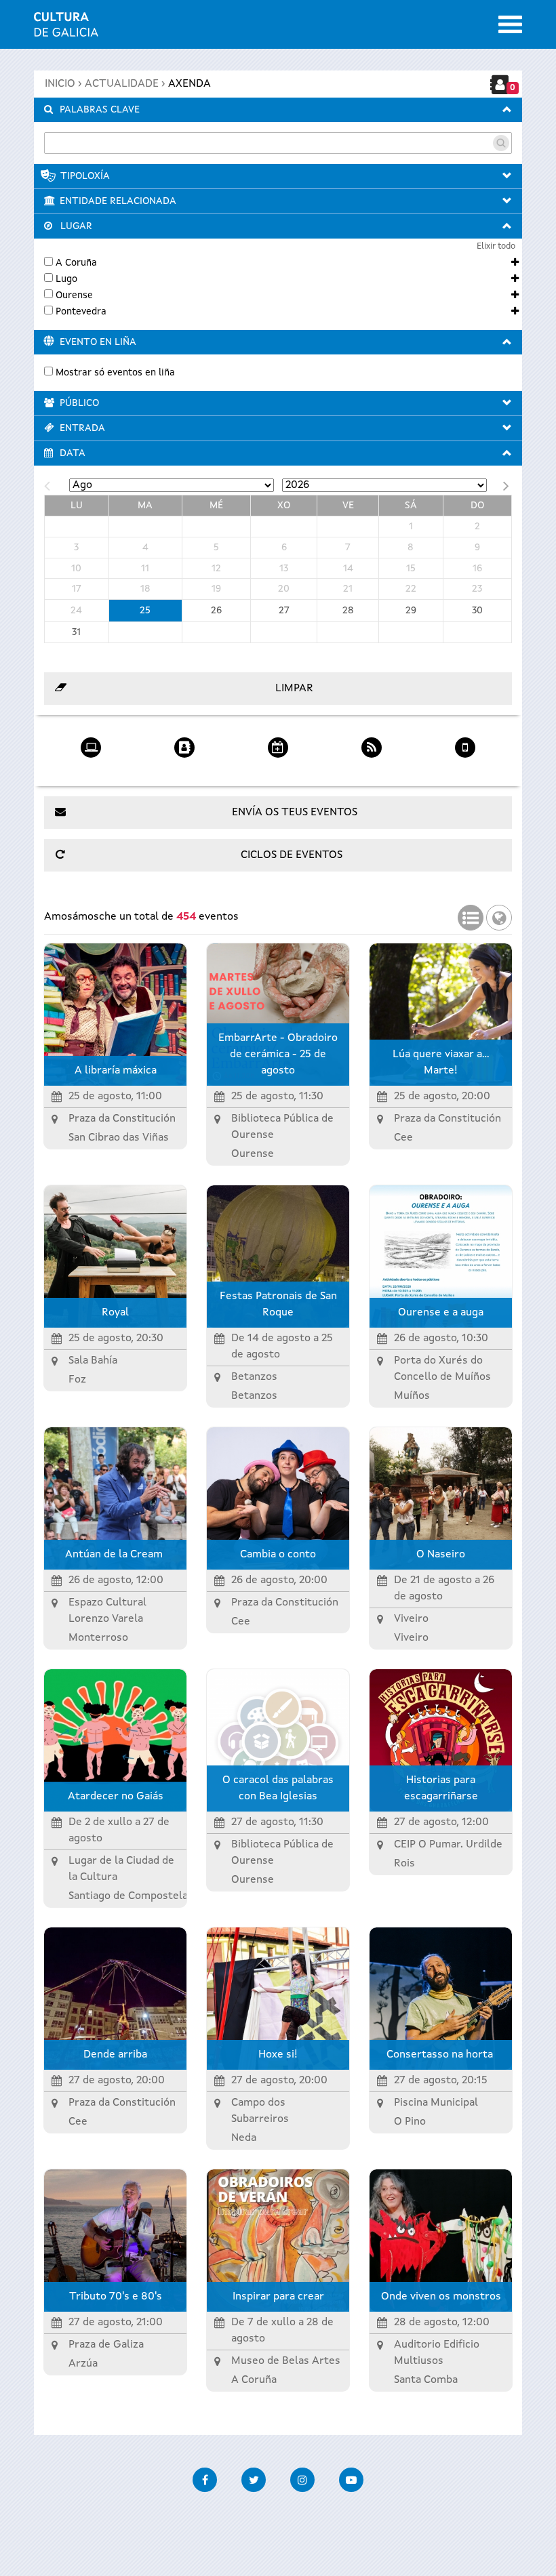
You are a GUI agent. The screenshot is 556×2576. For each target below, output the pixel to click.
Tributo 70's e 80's (116, 2297)
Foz (77, 1380)
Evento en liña (98, 342)
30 (477, 611)
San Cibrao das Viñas (119, 1138)
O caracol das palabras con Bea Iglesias (278, 1788)
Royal (115, 1313)
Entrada (82, 428)
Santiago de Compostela (128, 1896)
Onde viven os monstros (441, 2297)
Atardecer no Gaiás (116, 1797)
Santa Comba (426, 2380)
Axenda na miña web (91, 769)
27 (284, 611)
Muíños (412, 1396)
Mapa (499, 914)
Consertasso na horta (441, 2055)
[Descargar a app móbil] (465, 743)
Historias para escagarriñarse (441, 1788)
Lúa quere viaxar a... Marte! (441, 1063)
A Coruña (76, 263)
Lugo (66, 279)
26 (216, 611)
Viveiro (411, 1638)
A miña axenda (185, 769)
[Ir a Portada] (66, 28)
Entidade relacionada (118, 201)
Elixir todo (496, 246)
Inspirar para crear (278, 2297)
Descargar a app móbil (465, 769)
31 (76, 632)
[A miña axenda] (184, 743)
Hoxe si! (278, 2055)
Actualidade (122, 84)
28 (348, 611)
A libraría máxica (116, 1071)
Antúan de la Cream (115, 1555)
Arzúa (83, 2364)
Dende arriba (115, 2055)
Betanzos (254, 1396)
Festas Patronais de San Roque (278, 1305)
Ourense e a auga (441, 1313)
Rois (404, 1864)
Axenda (190, 84)
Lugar (76, 226)
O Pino (410, 2122)
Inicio (60, 84)
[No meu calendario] (278, 743)
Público (79, 403)
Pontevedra (81, 312)
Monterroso (98, 1638)
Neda (244, 2138)
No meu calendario (278, 769)
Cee (403, 1138)
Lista (471, 914)
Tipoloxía (85, 176)
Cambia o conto (278, 1555)
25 (145, 611)
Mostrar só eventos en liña (115, 373)
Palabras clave (100, 110)
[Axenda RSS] (372, 743)
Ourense (74, 295)
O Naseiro (441, 1555)
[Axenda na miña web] (91, 743)
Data (73, 453)
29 (411, 611)
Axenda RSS (372, 769)
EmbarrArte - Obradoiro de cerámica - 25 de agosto (278, 1055)
